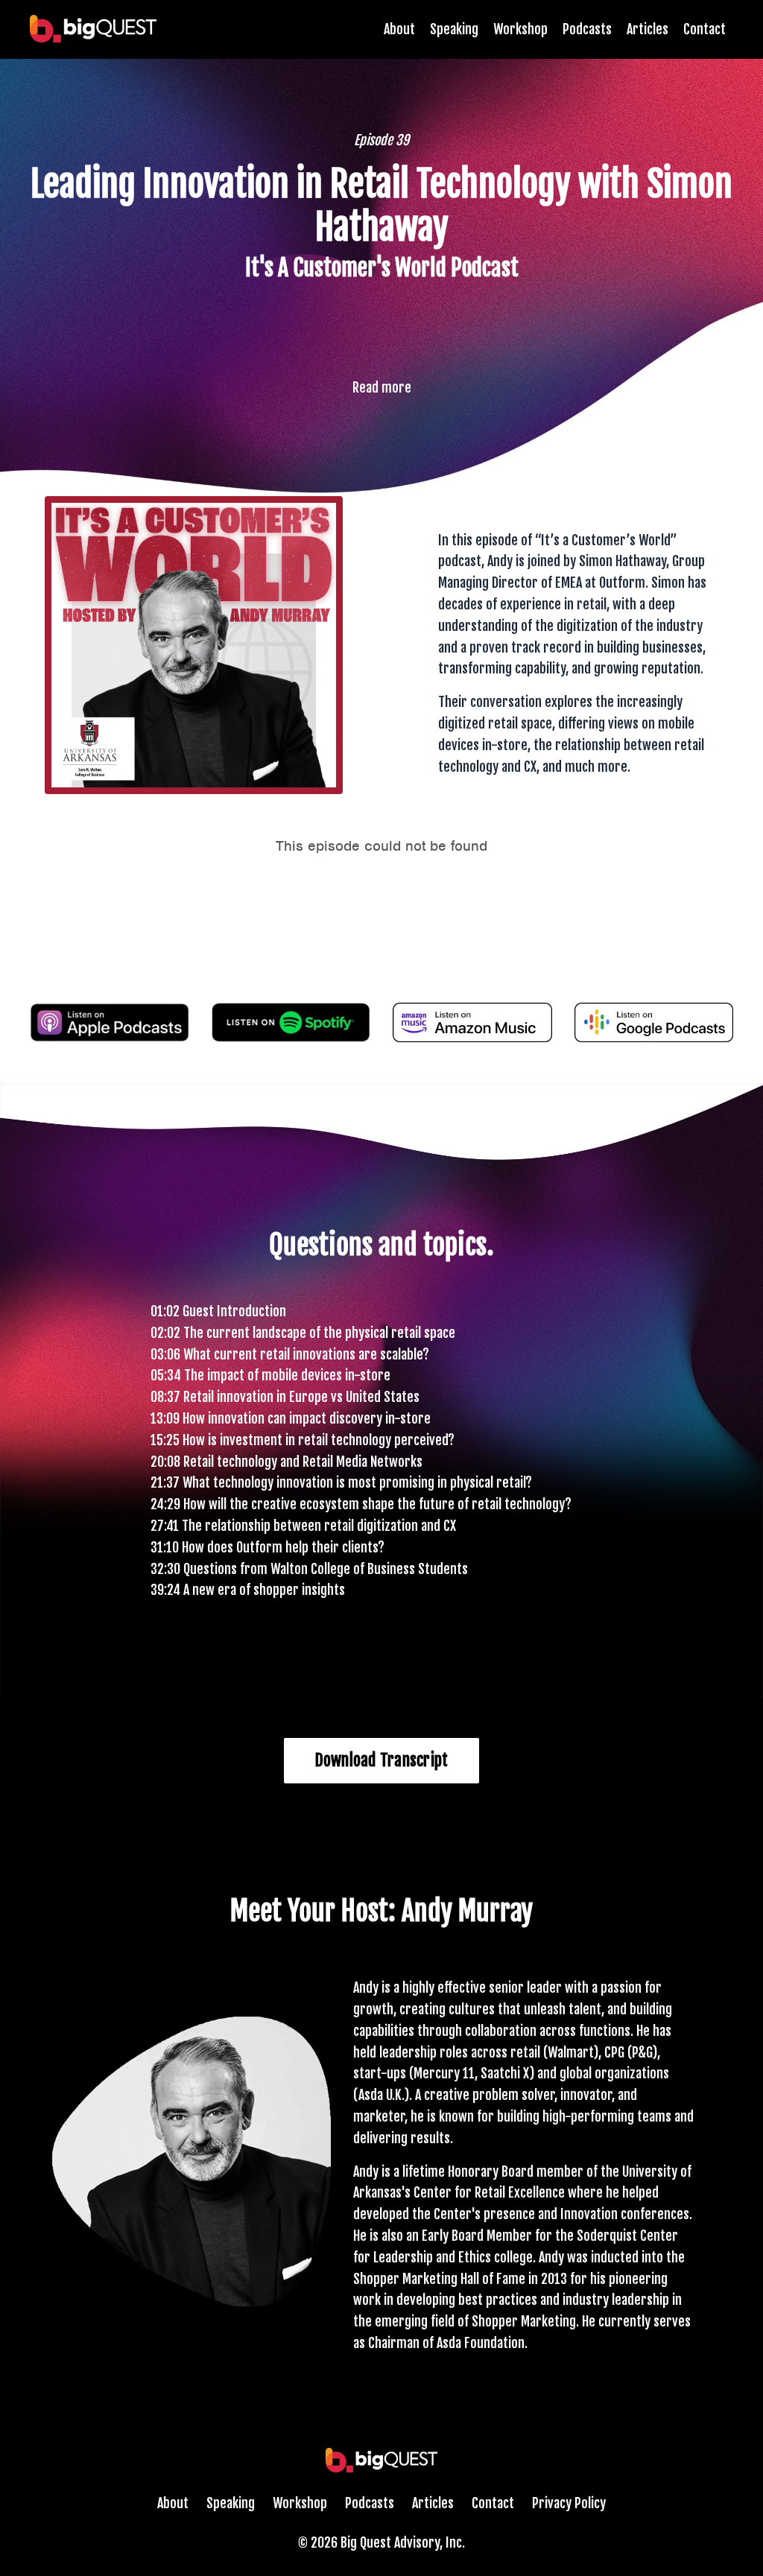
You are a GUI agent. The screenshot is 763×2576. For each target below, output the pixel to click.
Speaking (454, 29)
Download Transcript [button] (382, 1760)
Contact (705, 29)
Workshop (520, 29)
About (399, 29)
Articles (648, 29)
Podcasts (587, 29)
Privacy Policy (569, 2503)
